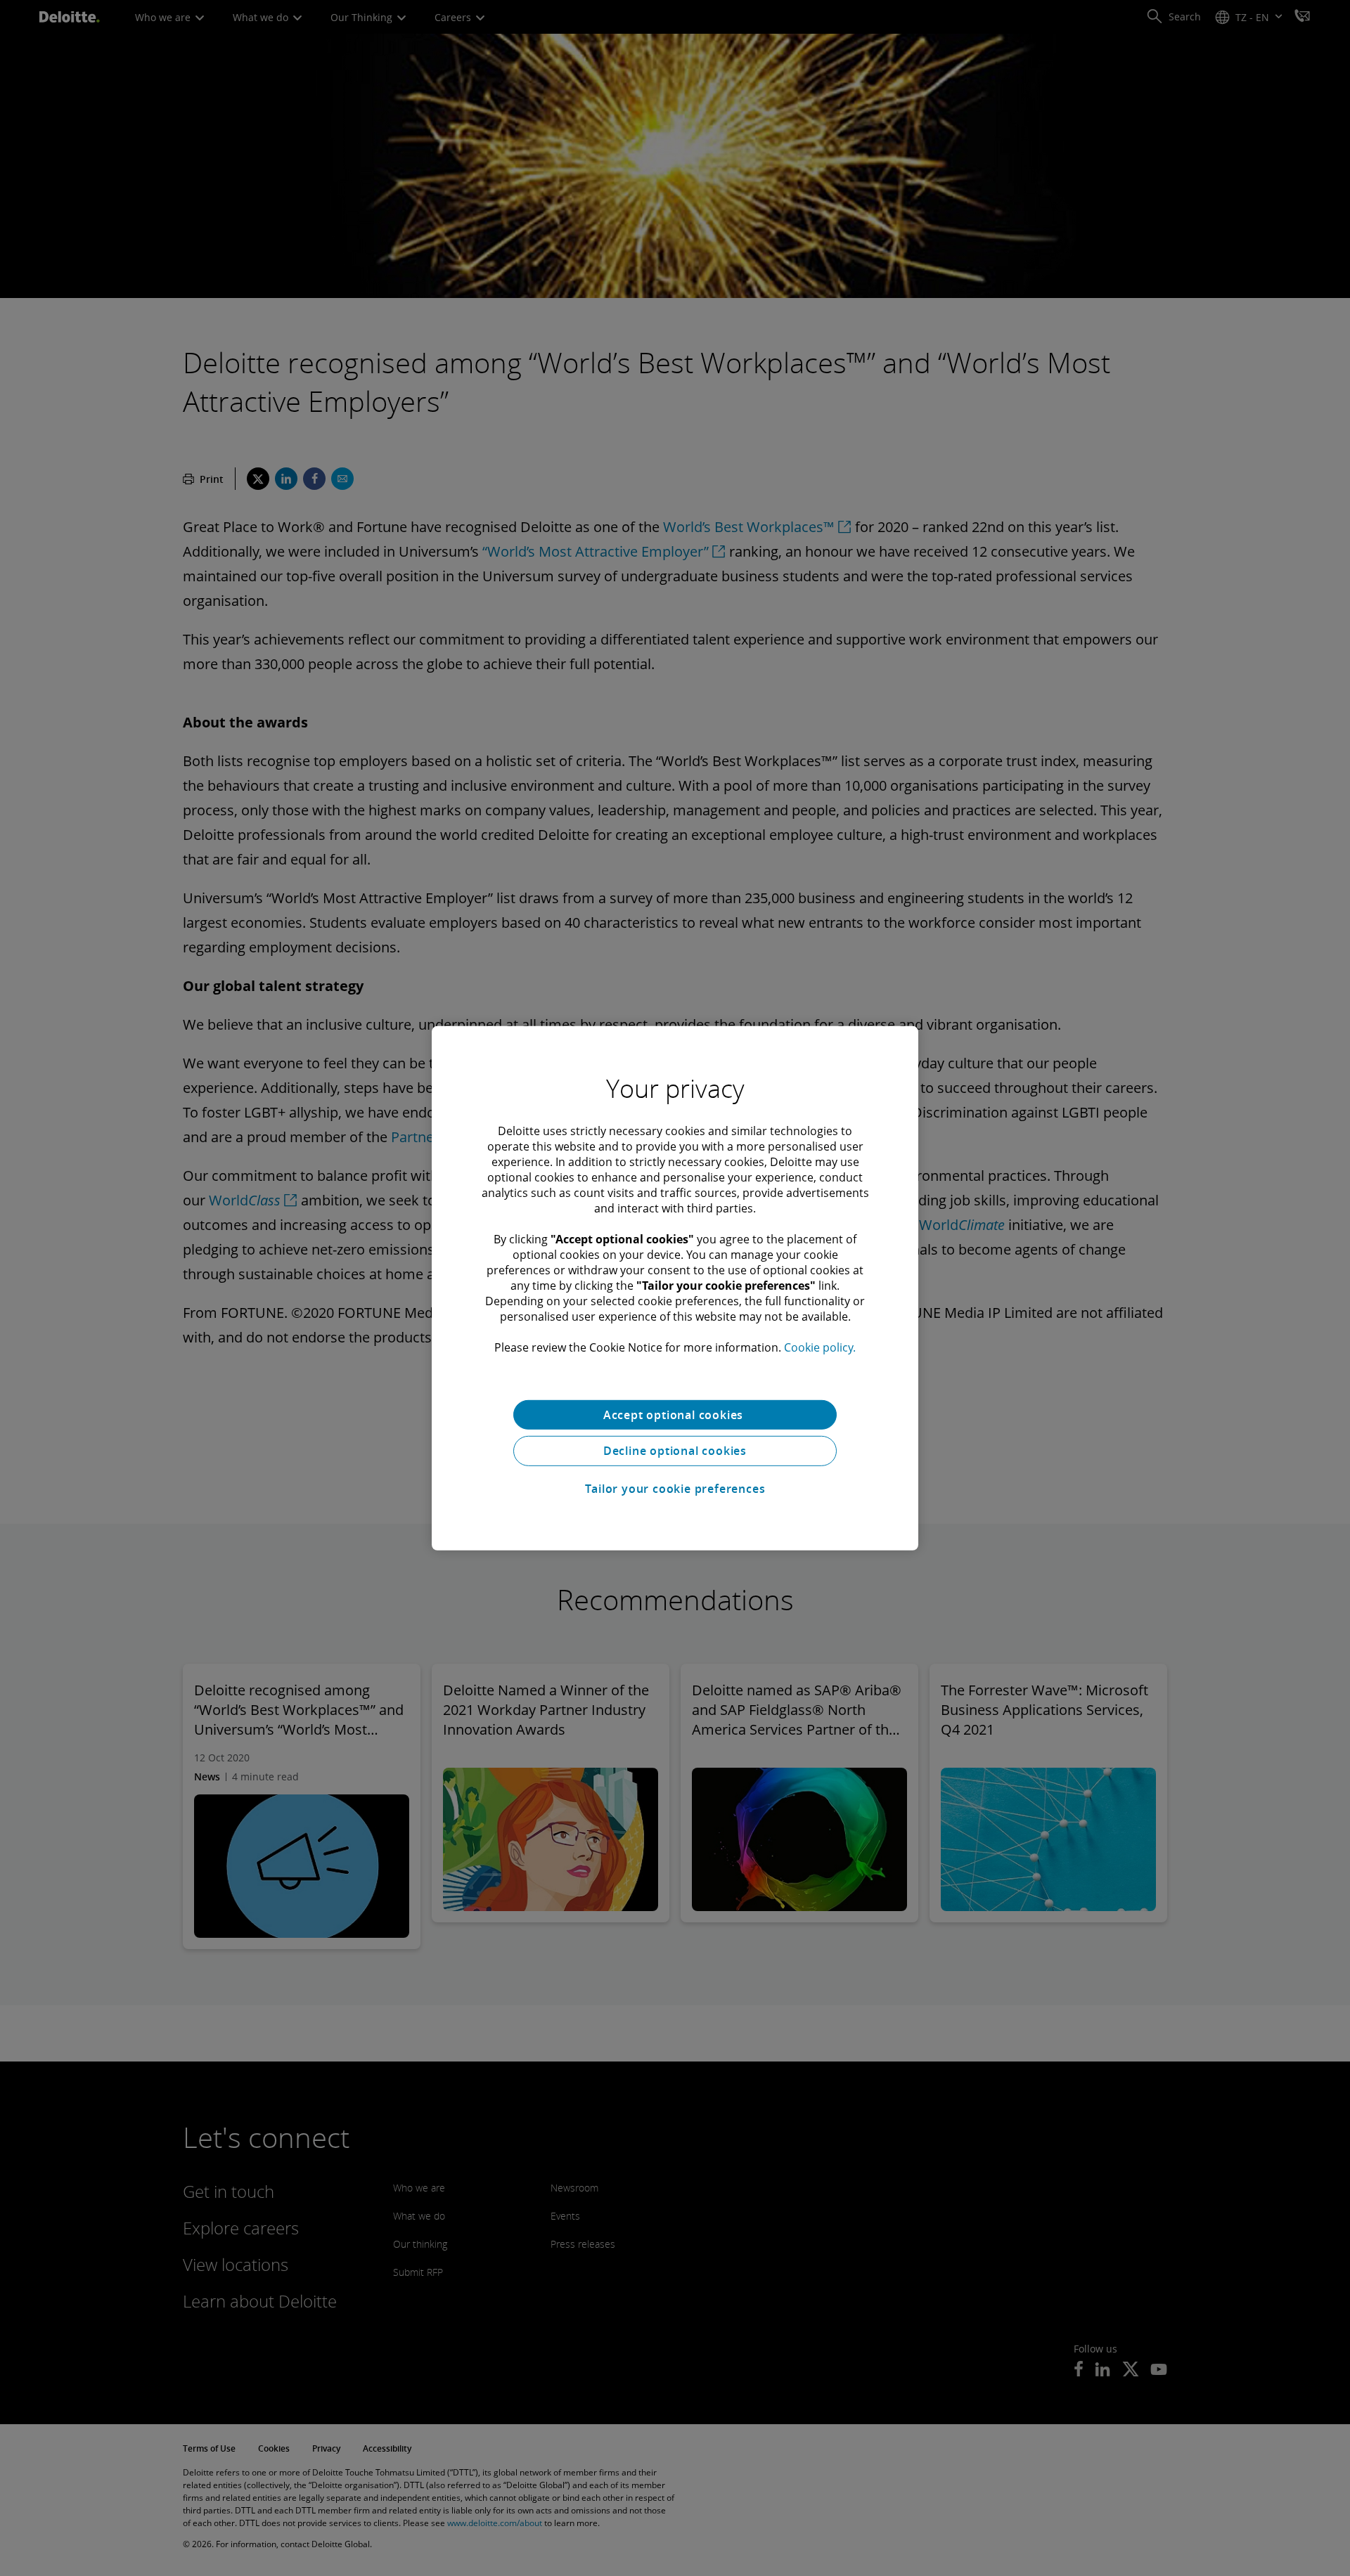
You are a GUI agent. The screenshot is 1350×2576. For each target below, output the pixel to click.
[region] (675, 1288)
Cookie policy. (820, 1347)
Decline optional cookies (675, 1451)
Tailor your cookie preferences (675, 1489)
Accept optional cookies (675, 1414)
